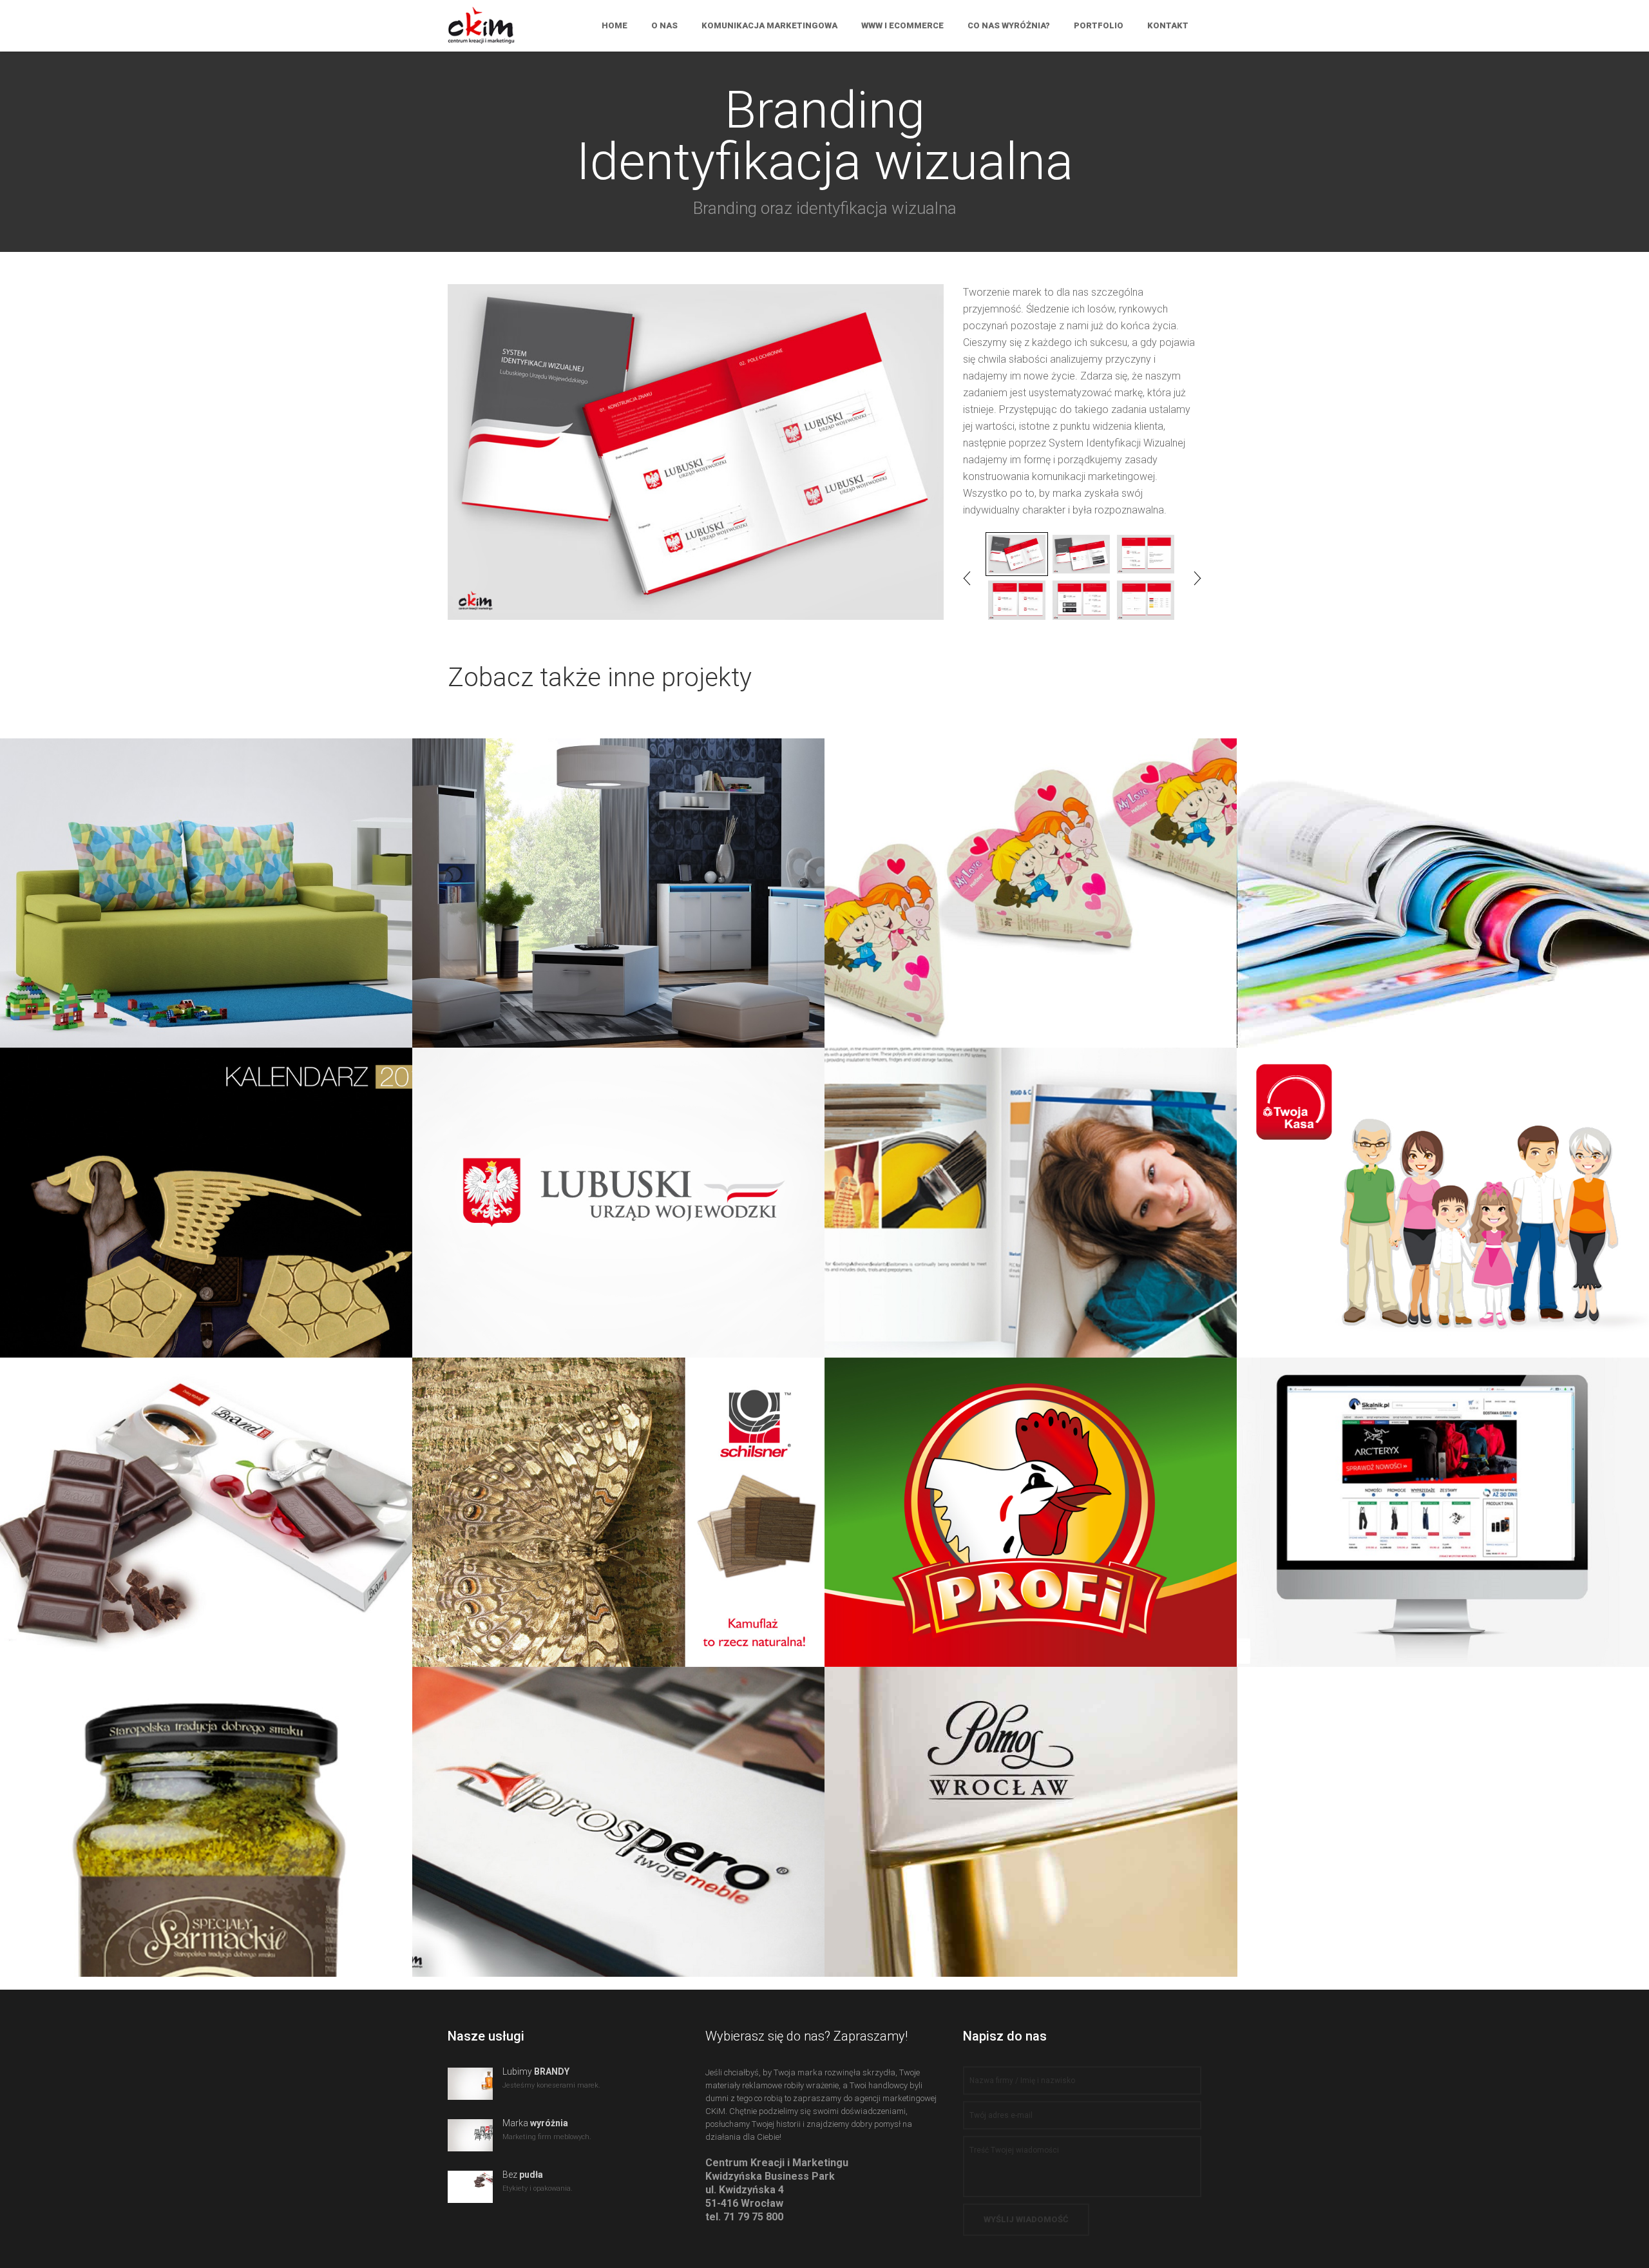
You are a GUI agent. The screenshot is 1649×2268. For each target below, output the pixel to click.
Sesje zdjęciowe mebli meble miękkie (206, 874)
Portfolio (1099, 25)
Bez (523, 2175)
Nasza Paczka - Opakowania (206, 1501)
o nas (664, 25)
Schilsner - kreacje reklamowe (618, 1501)
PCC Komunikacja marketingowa (1031, 1184)
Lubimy (536, 2071)
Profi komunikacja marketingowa (1031, 1493)
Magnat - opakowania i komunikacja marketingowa (1031, 881)
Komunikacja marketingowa (769, 25)
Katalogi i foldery (1443, 881)
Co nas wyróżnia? (1009, 25)
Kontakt (1168, 25)
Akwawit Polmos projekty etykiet (1031, 1803)
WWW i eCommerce (902, 25)
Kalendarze (206, 1191)
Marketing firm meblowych (618, 1811)
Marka (535, 2123)
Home (615, 25)
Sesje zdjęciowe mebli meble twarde (618, 874)
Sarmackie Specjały (206, 1811)
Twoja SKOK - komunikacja (1443, 1191)
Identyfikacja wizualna (619, 1191)
